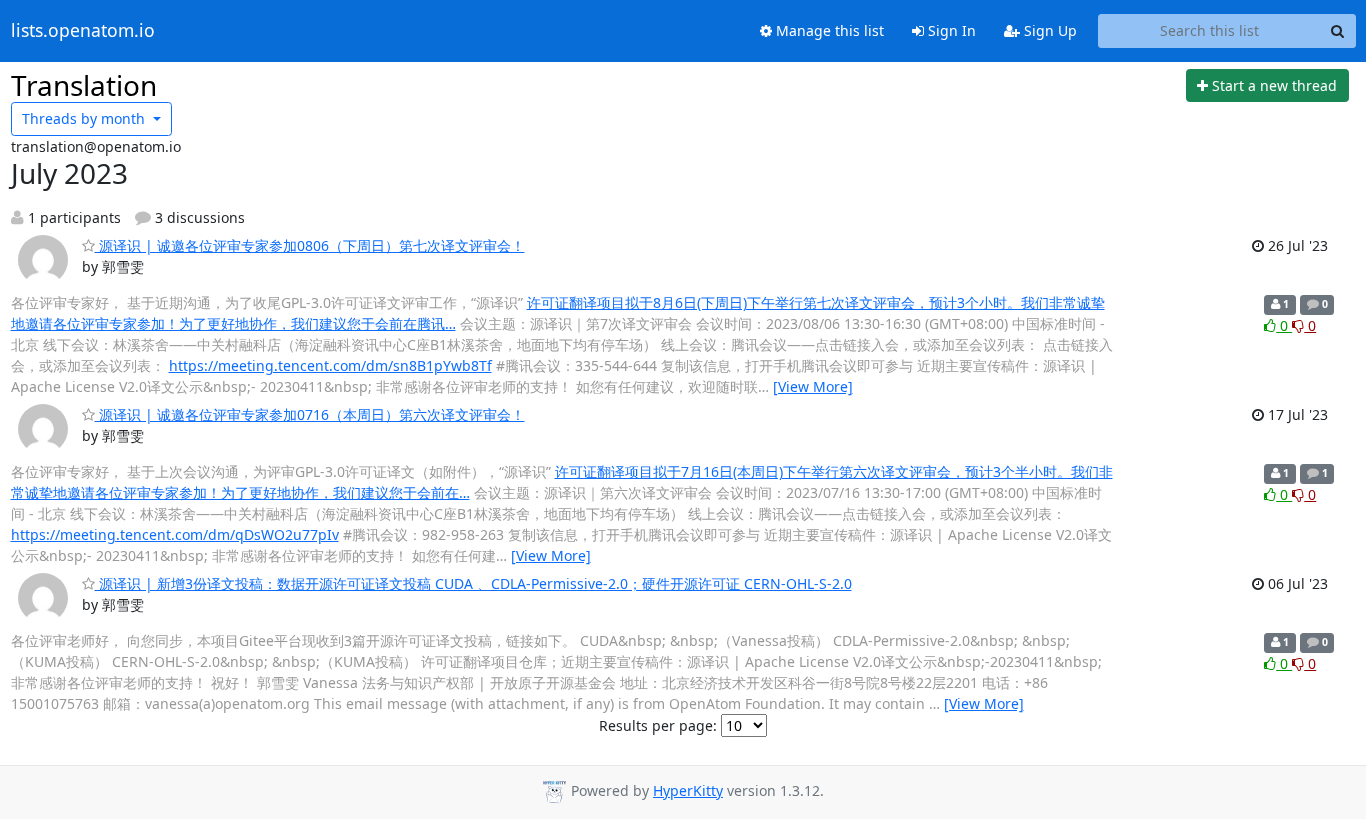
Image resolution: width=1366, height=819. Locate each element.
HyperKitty (688, 790)
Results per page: (658, 725)
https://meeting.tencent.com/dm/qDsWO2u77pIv (175, 534)
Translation (84, 85)
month (85, 118)
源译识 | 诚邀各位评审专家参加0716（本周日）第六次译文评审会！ (310, 414)
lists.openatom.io (83, 31)
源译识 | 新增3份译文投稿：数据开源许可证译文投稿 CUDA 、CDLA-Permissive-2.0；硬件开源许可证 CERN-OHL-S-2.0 (473, 583)
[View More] (813, 386)
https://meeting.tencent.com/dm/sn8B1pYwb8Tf (330, 365)
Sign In (950, 30)
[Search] (1338, 31)
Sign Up (1048, 30)
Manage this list (828, 30)
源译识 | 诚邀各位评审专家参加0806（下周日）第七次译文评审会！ (310, 245)
